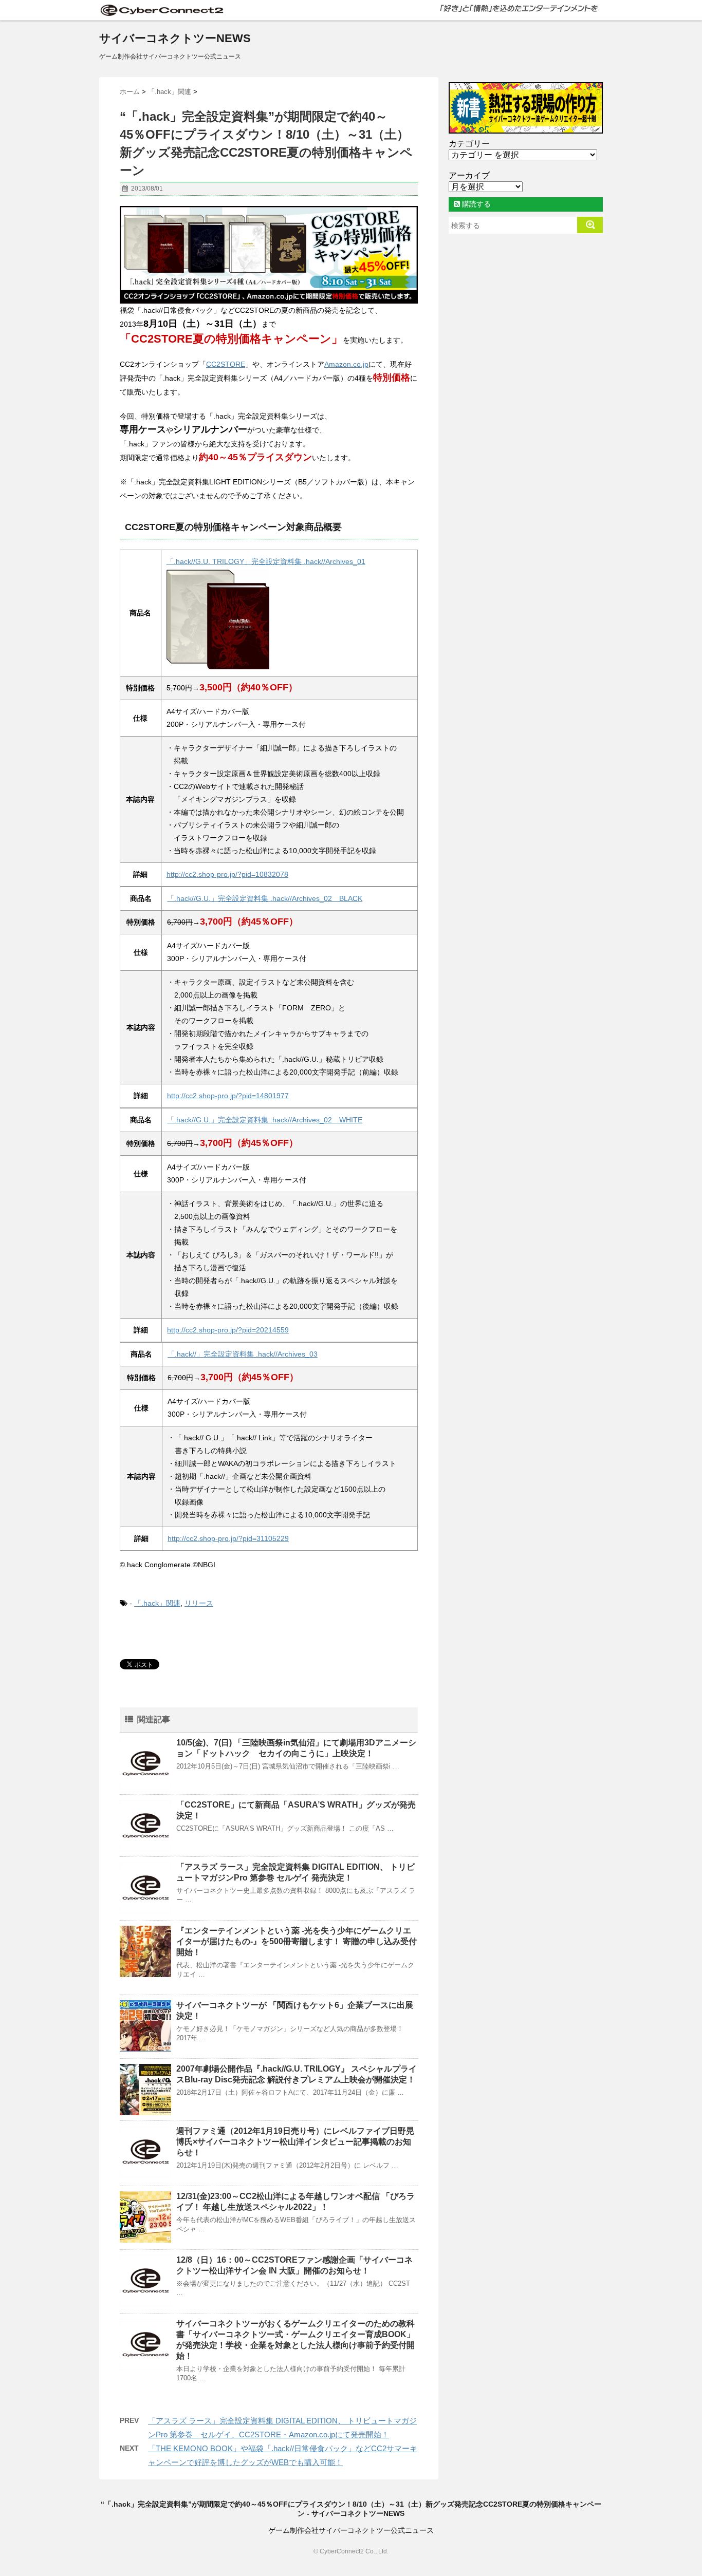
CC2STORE (226, 364)
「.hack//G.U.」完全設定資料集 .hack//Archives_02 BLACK (265, 898)
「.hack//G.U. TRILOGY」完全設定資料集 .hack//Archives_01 (266, 561)
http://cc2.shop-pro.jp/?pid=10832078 (227, 874)
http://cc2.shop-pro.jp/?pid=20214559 (228, 1330)
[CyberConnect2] (161, 10)
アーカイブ (469, 175)
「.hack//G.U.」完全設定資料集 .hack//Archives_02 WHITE (265, 1120)
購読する (475, 204)
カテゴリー (469, 144)
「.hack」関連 (157, 1603)
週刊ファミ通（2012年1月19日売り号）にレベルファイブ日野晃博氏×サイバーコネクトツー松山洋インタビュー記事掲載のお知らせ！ (295, 2142)
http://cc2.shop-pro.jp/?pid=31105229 (228, 1538)
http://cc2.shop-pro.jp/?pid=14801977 (228, 1096)
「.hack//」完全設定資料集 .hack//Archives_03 (243, 1354)
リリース (199, 1603)
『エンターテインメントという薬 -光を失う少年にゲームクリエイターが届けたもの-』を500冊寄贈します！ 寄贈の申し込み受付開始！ (297, 1941)
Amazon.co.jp (346, 364)
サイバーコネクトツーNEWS (175, 38)
